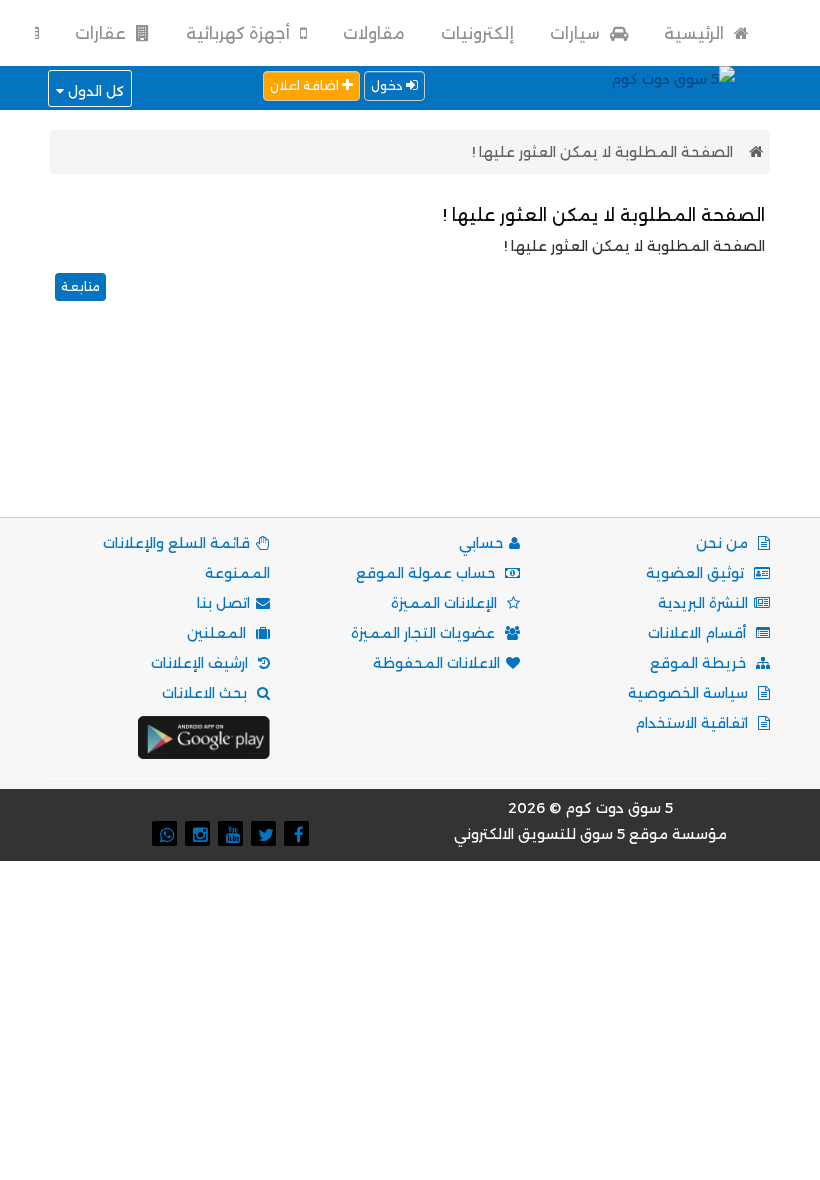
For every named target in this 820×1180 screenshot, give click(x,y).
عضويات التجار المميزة (425, 633)
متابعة (80, 286)
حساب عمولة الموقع (427, 573)
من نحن (724, 543)
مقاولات (374, 33)
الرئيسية (696, 33)
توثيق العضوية (697, 573)
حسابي (481, 543)
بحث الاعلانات (206, 693)
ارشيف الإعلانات (201, 663)
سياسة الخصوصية (690, 693)
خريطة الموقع (700, 663)
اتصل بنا (223, 603)
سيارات (577, 33)
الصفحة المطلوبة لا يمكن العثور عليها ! (602, 152)
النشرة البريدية (703, 603)
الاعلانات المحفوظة (436, 663)
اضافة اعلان (306, 85)
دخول (388, 85)
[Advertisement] (406, 434)
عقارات (102, 33)
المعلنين (218, 633)
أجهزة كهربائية (240, 33)
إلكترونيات (477, 33)
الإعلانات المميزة (446, 603)
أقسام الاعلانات (699, 633)
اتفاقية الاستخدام (693, 723)
